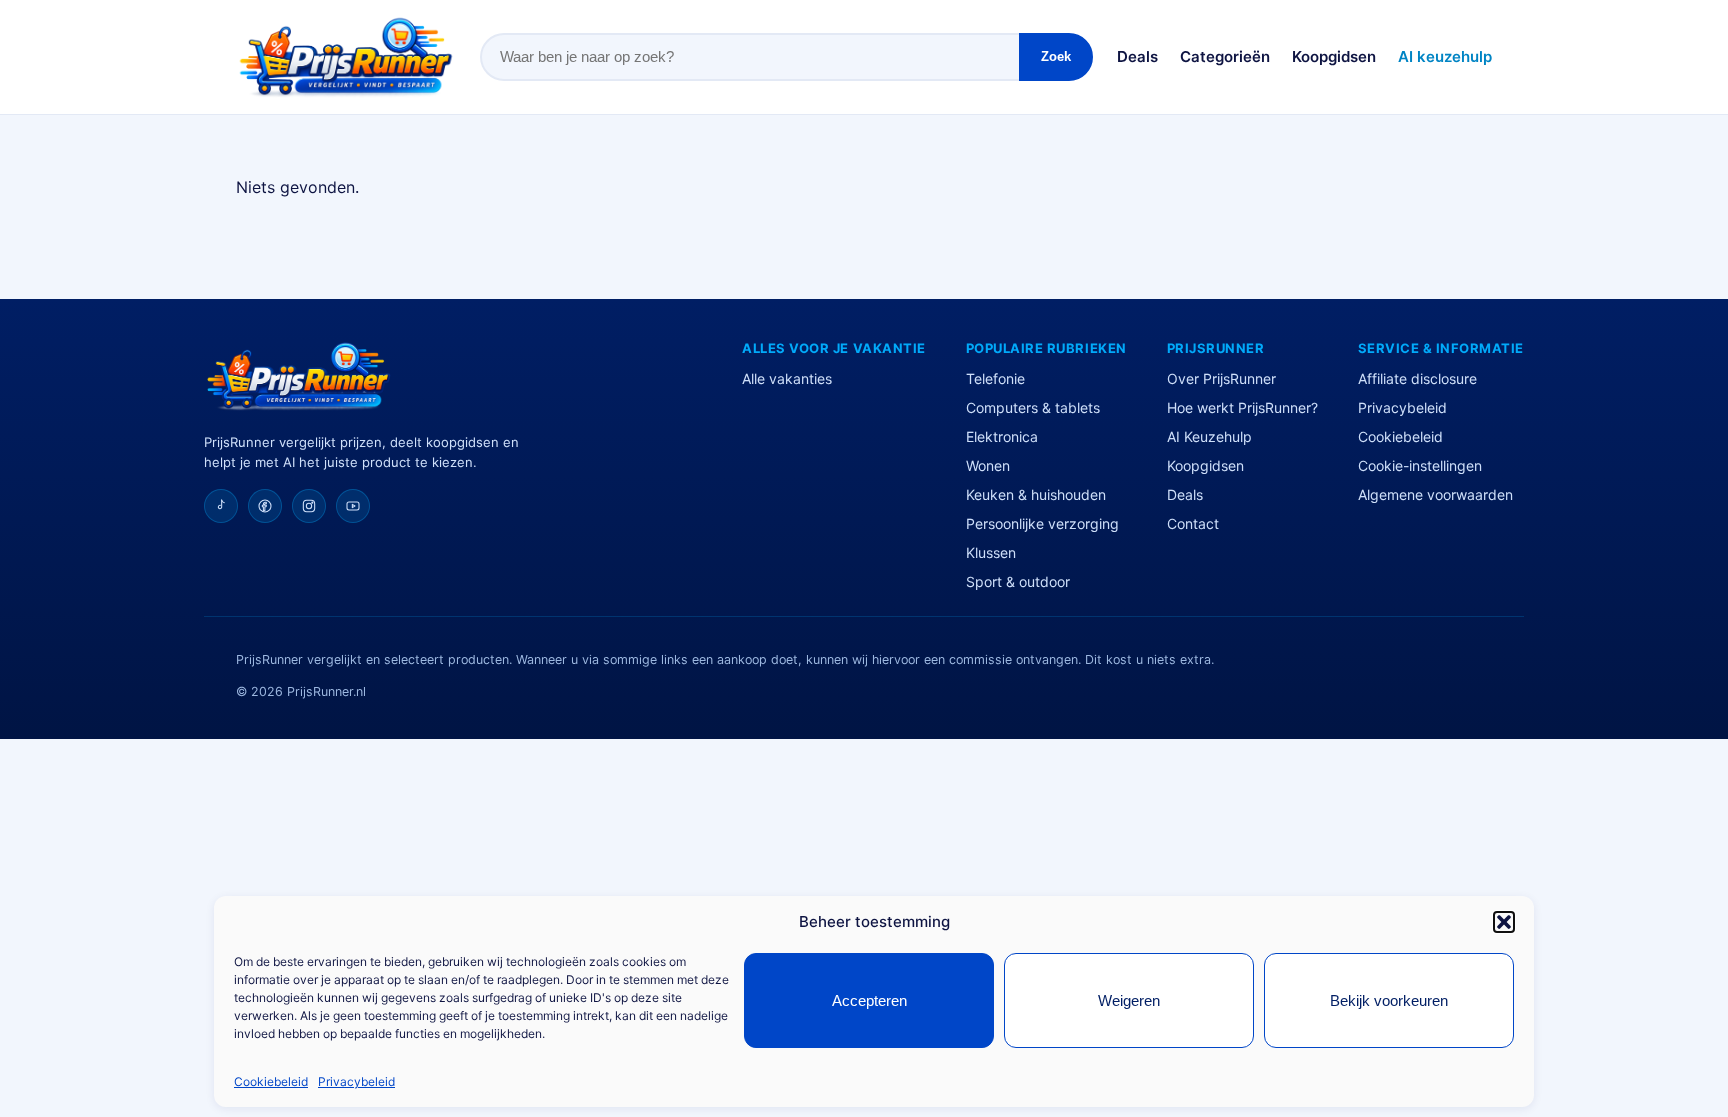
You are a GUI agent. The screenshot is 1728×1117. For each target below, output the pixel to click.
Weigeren (1129, 1000)
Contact (1193, 523)
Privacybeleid (356, 1081)
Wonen (988, 465)
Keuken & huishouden (1036, 494)
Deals (1137, 56)
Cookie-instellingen (1420, 465)
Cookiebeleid (271, 1081)
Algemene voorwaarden (1435, 494)
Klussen (991, 552)
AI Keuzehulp (1209, 436)
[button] (1504, 922)
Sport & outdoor (1018, 581)
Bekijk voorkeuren (1389, 1000)
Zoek (1056, 56)
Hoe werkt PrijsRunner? (1242, 407)
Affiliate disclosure (1417, 378)
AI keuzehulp (1445, 56)
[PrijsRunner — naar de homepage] (346, 57)
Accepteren (869, 1000)
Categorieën (1225, 56)
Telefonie (995, 378)
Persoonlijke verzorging (1042, 523)
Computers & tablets (1033, 407)
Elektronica (1002, 436)
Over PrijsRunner (1221, 378)
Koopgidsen (1334, 56)
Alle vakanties (787, 378)
